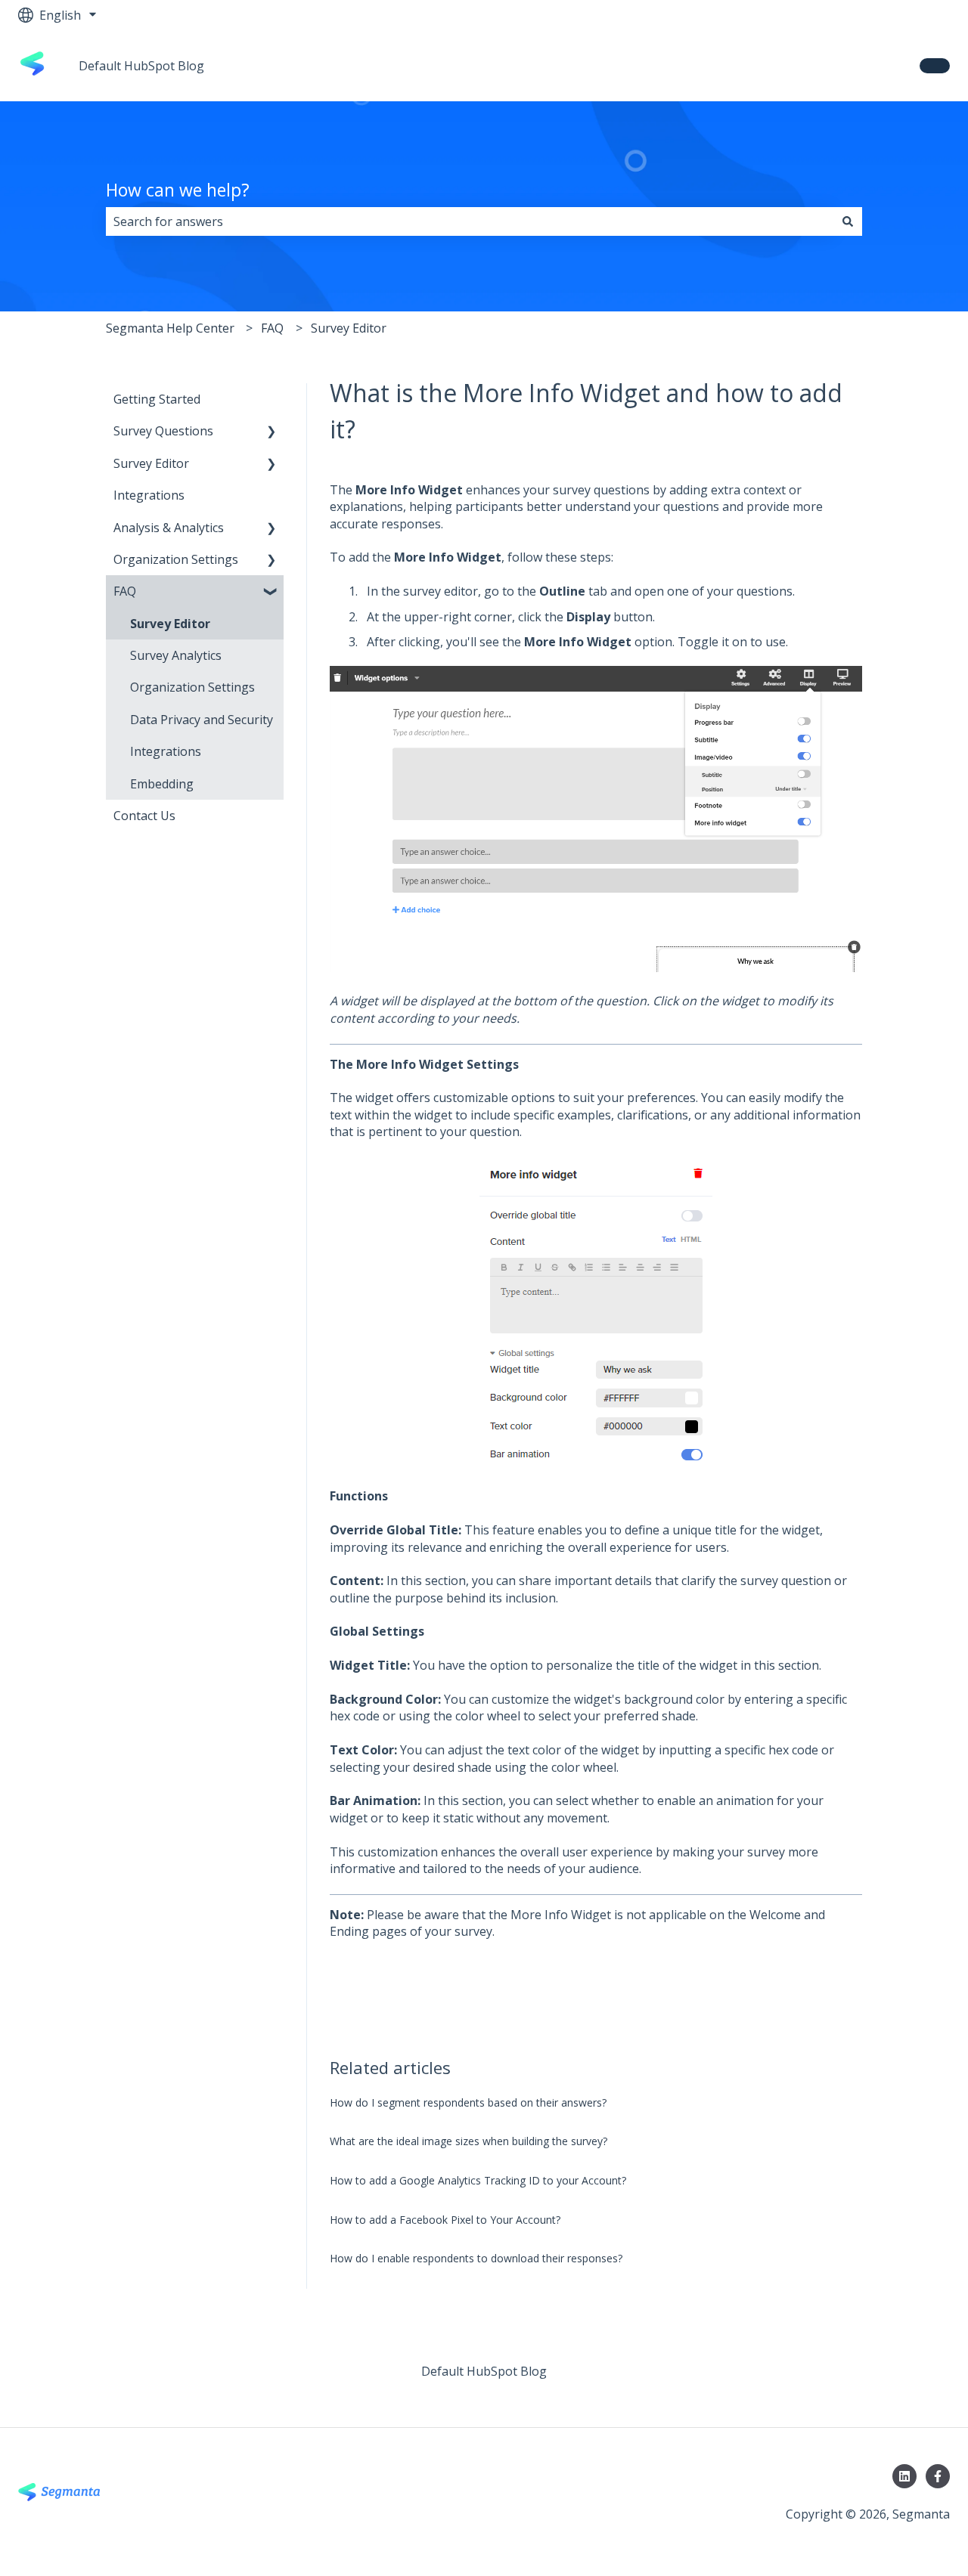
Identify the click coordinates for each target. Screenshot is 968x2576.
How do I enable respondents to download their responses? (476, 2258)
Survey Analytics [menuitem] (176, 655)
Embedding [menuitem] (162, 784)
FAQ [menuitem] (125, 591)
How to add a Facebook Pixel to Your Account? (445, 2220)
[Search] (848, 221)
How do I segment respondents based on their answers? (468, 2102)
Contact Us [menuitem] (144, 816)
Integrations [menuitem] (149, 495)
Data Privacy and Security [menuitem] (202, 720)
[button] (271, 432)
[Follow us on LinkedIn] (904, 2476)
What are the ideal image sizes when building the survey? (468, 2141)
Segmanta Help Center (170, 328)
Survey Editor (349, 328)
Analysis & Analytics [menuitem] (169, 528)
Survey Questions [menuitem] (163, 431)
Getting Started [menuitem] (157, 399)
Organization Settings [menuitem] (176, 559)
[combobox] (470, 221)
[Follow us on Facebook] (938, 2476)
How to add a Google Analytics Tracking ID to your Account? (478, 2180)
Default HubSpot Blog (141, 66)
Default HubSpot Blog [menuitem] (484, 2371)
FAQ (272, 328)
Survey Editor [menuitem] (151, 463)
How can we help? (178, 190)
